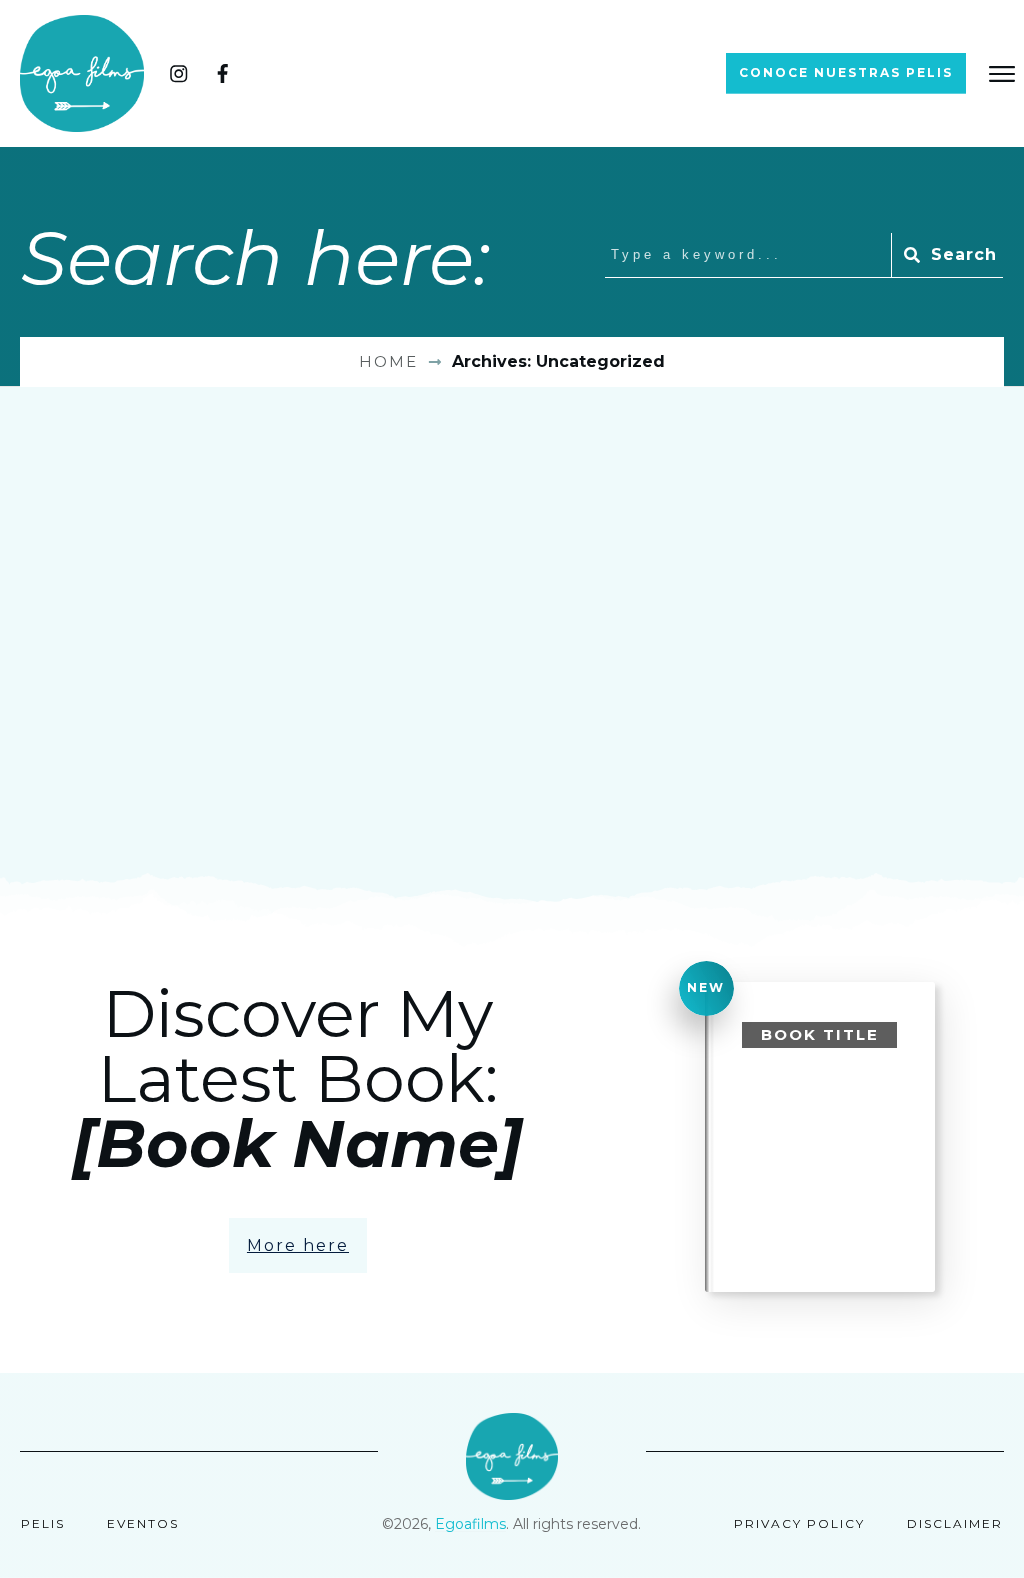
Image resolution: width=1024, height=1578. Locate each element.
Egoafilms (470, 1524)
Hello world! (152, 659)
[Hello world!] (170, 505)
